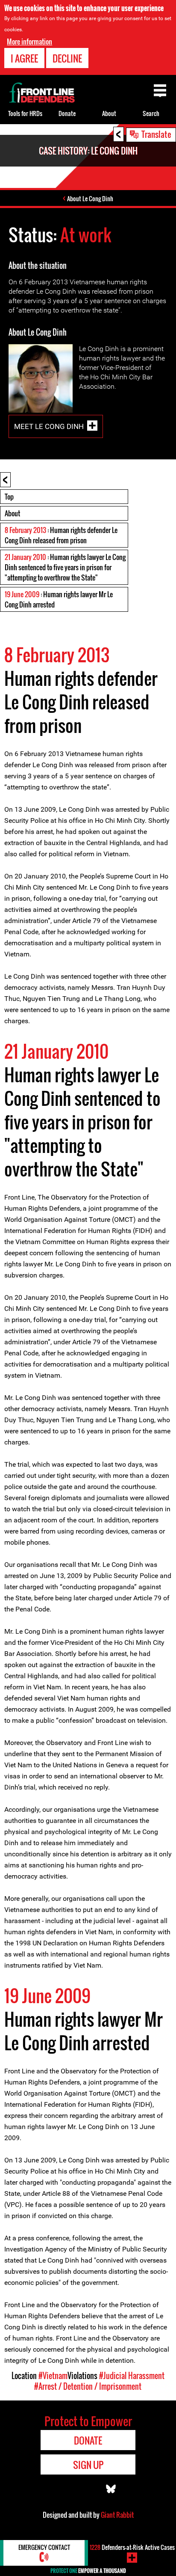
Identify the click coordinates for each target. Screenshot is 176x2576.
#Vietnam (53, 2376)
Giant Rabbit (117, 2515)
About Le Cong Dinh (90, 198)
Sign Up (88, 2465)
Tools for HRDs (25, 113)
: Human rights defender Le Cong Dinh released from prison (61, 535)
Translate (156, 134)
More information (29, 42)
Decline (67, 58)
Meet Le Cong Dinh (49, 426)
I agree (24, 58)
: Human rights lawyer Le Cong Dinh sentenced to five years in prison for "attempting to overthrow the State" (65, 567)
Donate (67, 113)
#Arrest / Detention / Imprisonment (88, 2386)
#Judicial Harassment (132, 2376)
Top (9, 497)
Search (151, 113)
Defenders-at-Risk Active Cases (132, 2547)
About (12, 513)
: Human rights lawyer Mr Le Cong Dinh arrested (59, 599)
